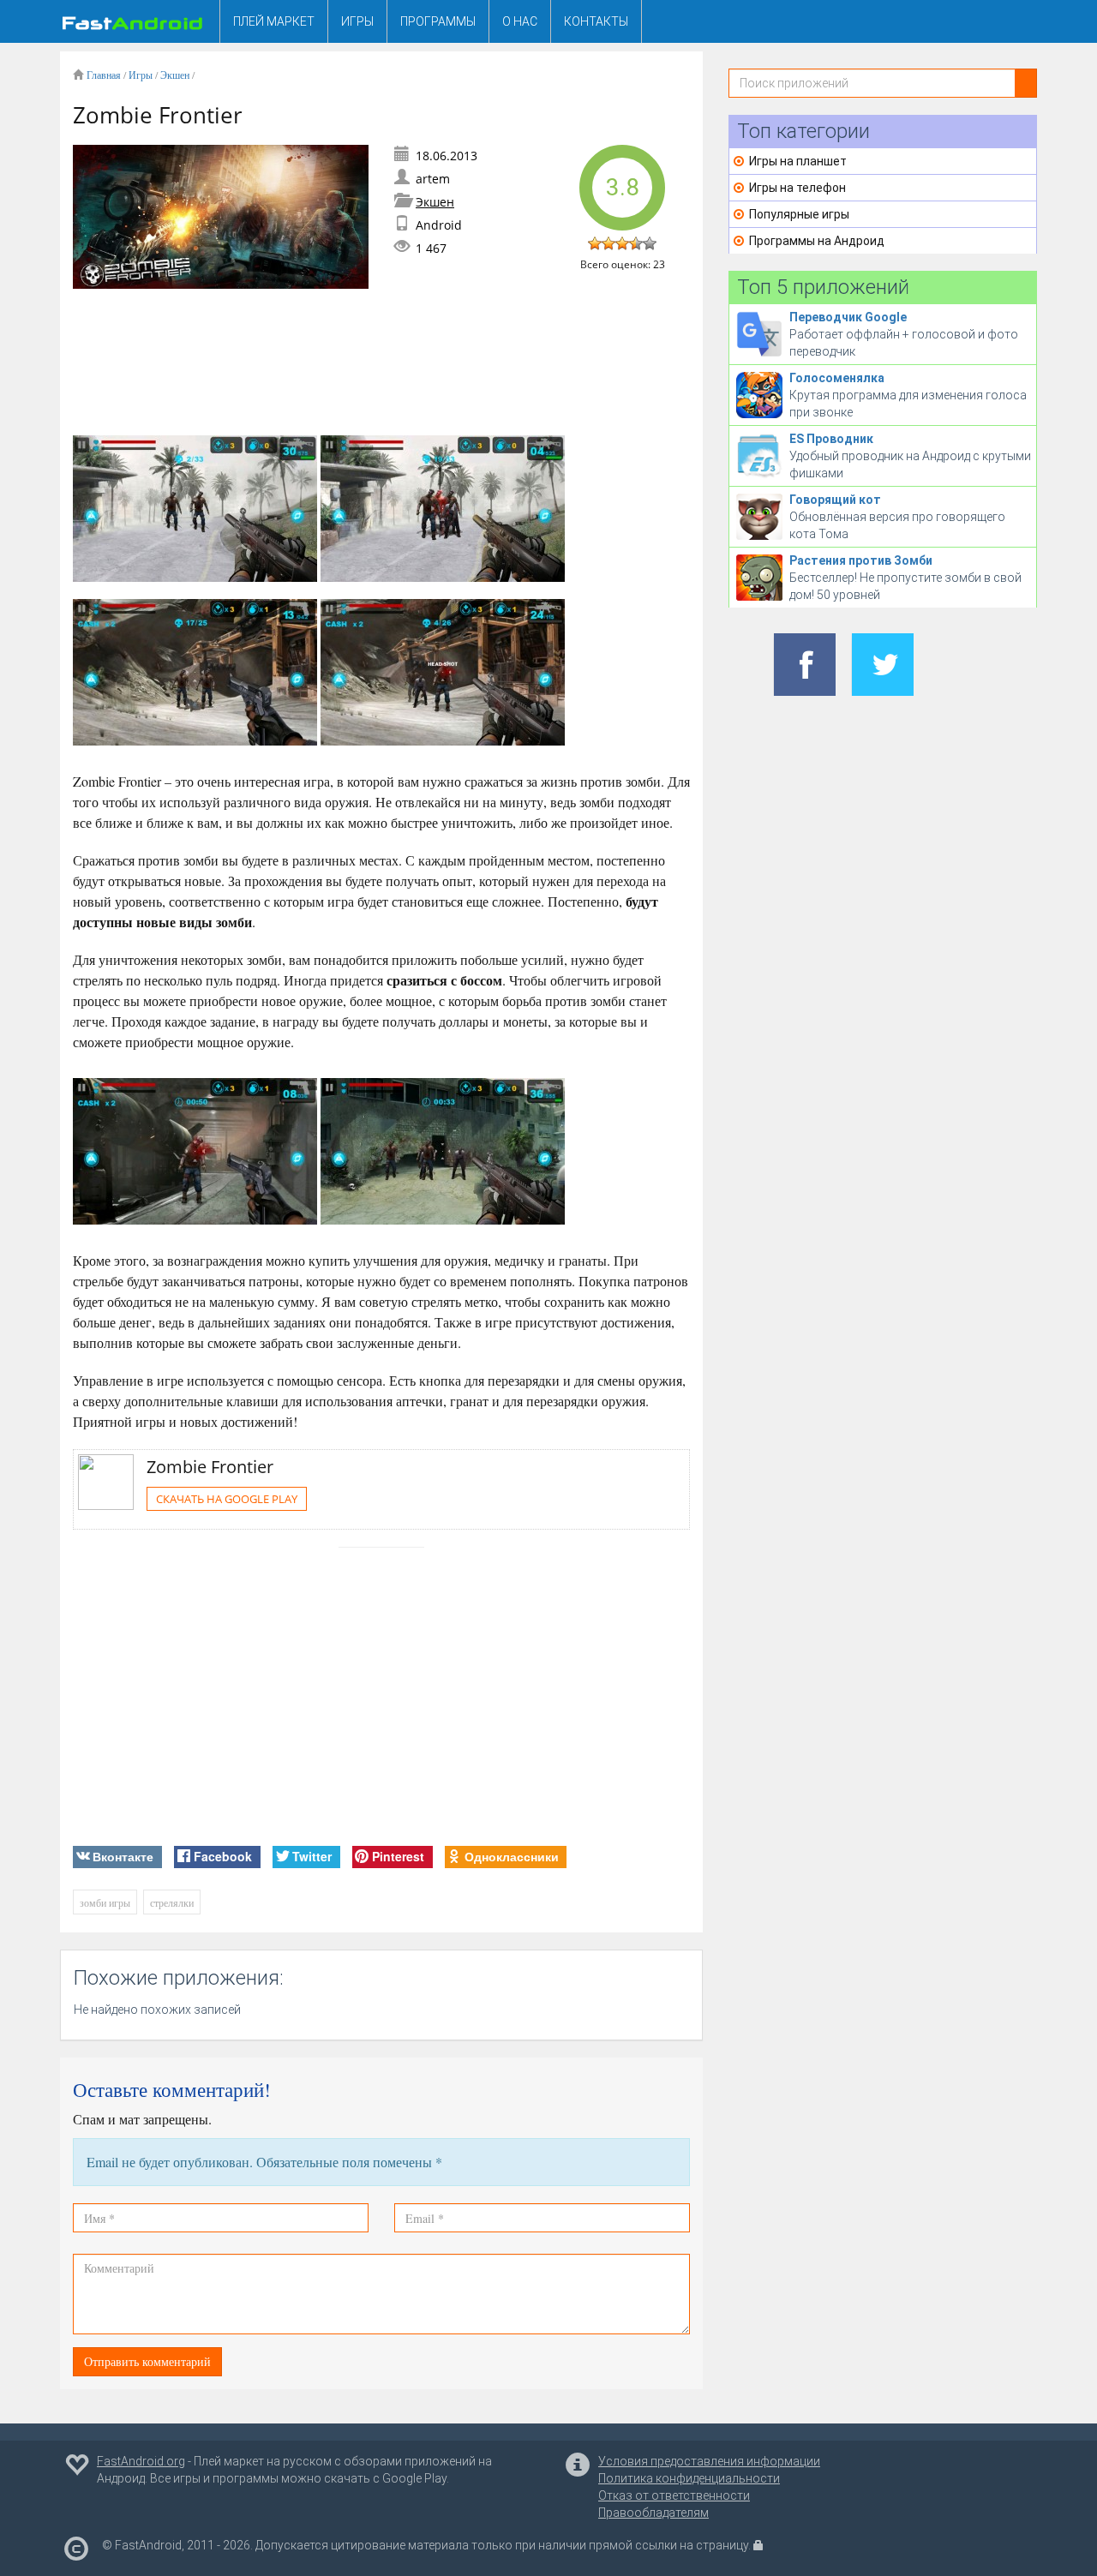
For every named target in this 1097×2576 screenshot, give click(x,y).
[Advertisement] (385, 362)
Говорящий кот (835, 500)
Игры (357, 21)
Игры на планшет (798, 161)
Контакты (596, 21)
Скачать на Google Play (227, 1499)
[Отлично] (650, 243)
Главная (104, 75)
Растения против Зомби (861, 560)
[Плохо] (608, 243)
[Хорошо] (636, 243)
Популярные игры (799, 214)
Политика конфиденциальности (689, 2478)
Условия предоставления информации (709, 2461)
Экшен (175, 75)
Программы (438, 21)
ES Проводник (831, 439)
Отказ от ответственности (674, 2495)
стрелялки (172, 1902)
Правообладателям (653, 2513)
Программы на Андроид (817, 241)
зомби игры (105, 1902)
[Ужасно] (595, 243)
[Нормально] (622, 243)
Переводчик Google (848, 317)
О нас (520, 21)
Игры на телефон (797, 188)
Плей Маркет (274, 21)
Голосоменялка (837, 378)
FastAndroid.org (141, 2461)
